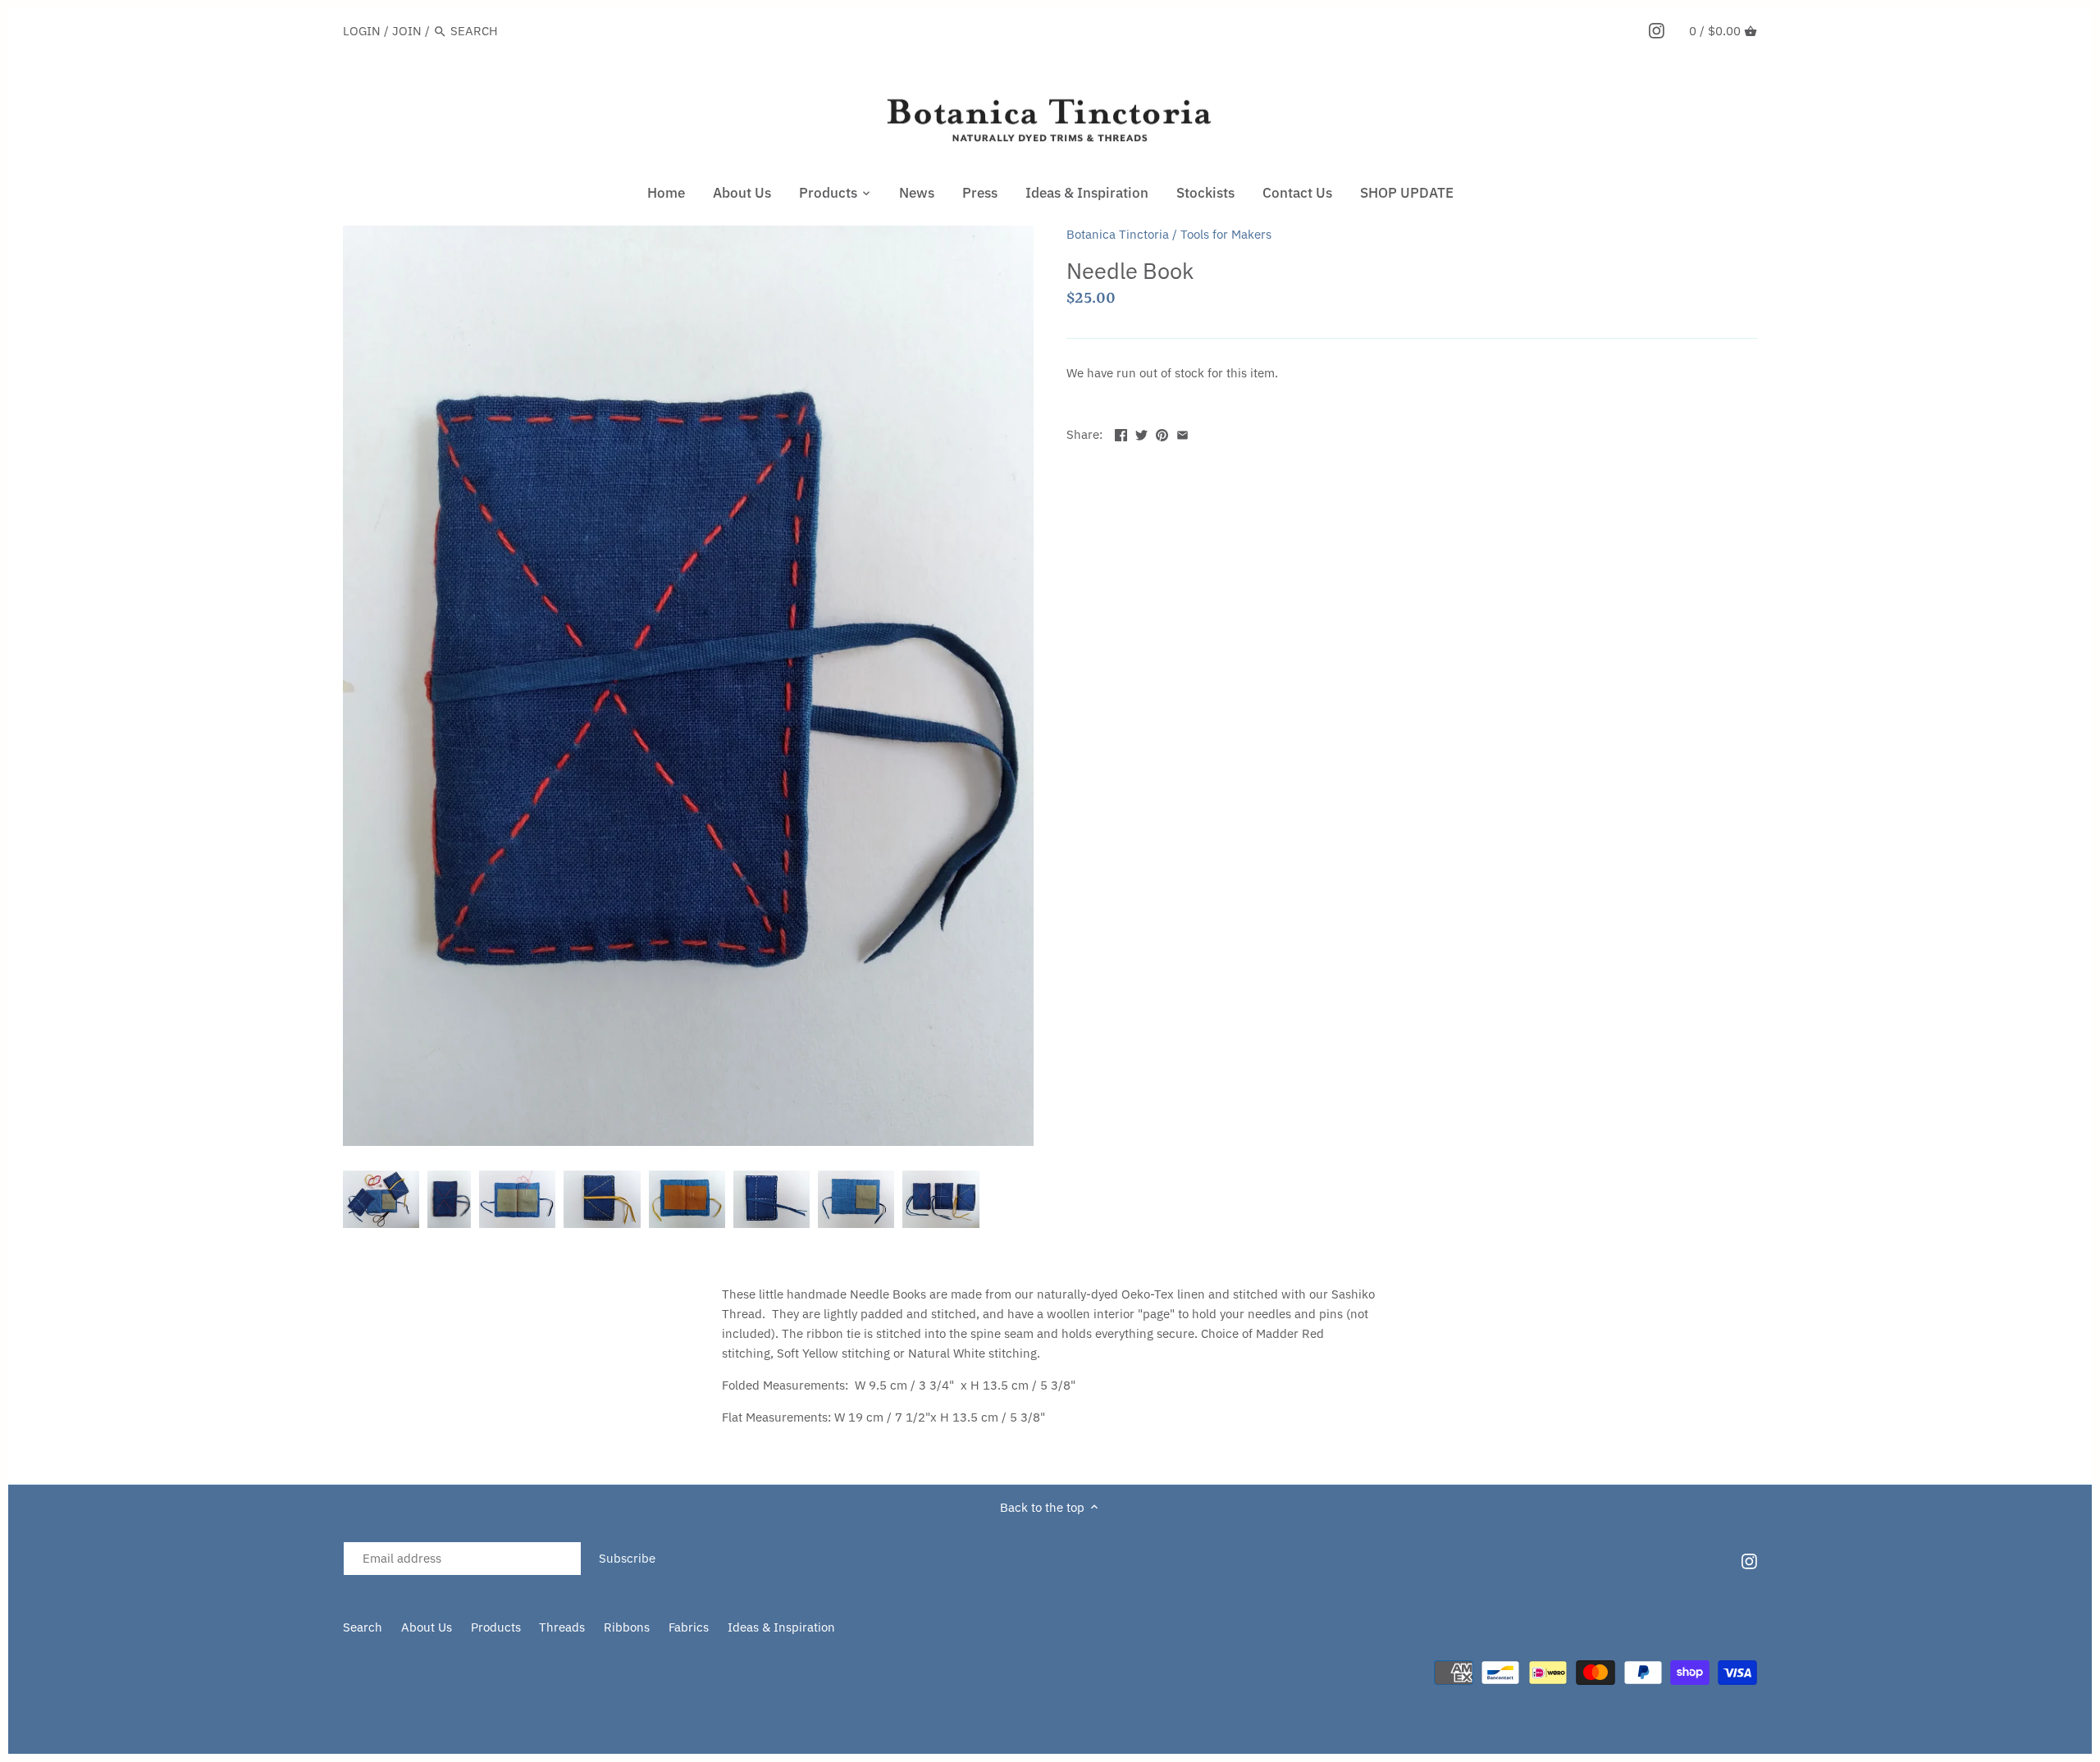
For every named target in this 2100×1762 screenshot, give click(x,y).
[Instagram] (1657, 30)
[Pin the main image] (1162, 433)
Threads (562, 1627)
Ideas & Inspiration (781, 1627)
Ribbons (627, 1627)
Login (362, 31)
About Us (427, 1627)
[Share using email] (1182, 433)
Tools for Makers (1226, 234)
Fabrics (689, 1627)
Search (363, 1627)
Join (407, 31)
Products (496, 1627)
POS (486, 1683)
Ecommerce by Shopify (580, 1683)
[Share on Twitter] (1141, 433)
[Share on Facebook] (1121, 433)
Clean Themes (433, 1683)
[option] (381, 1199)
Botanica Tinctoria (1118, 234)
